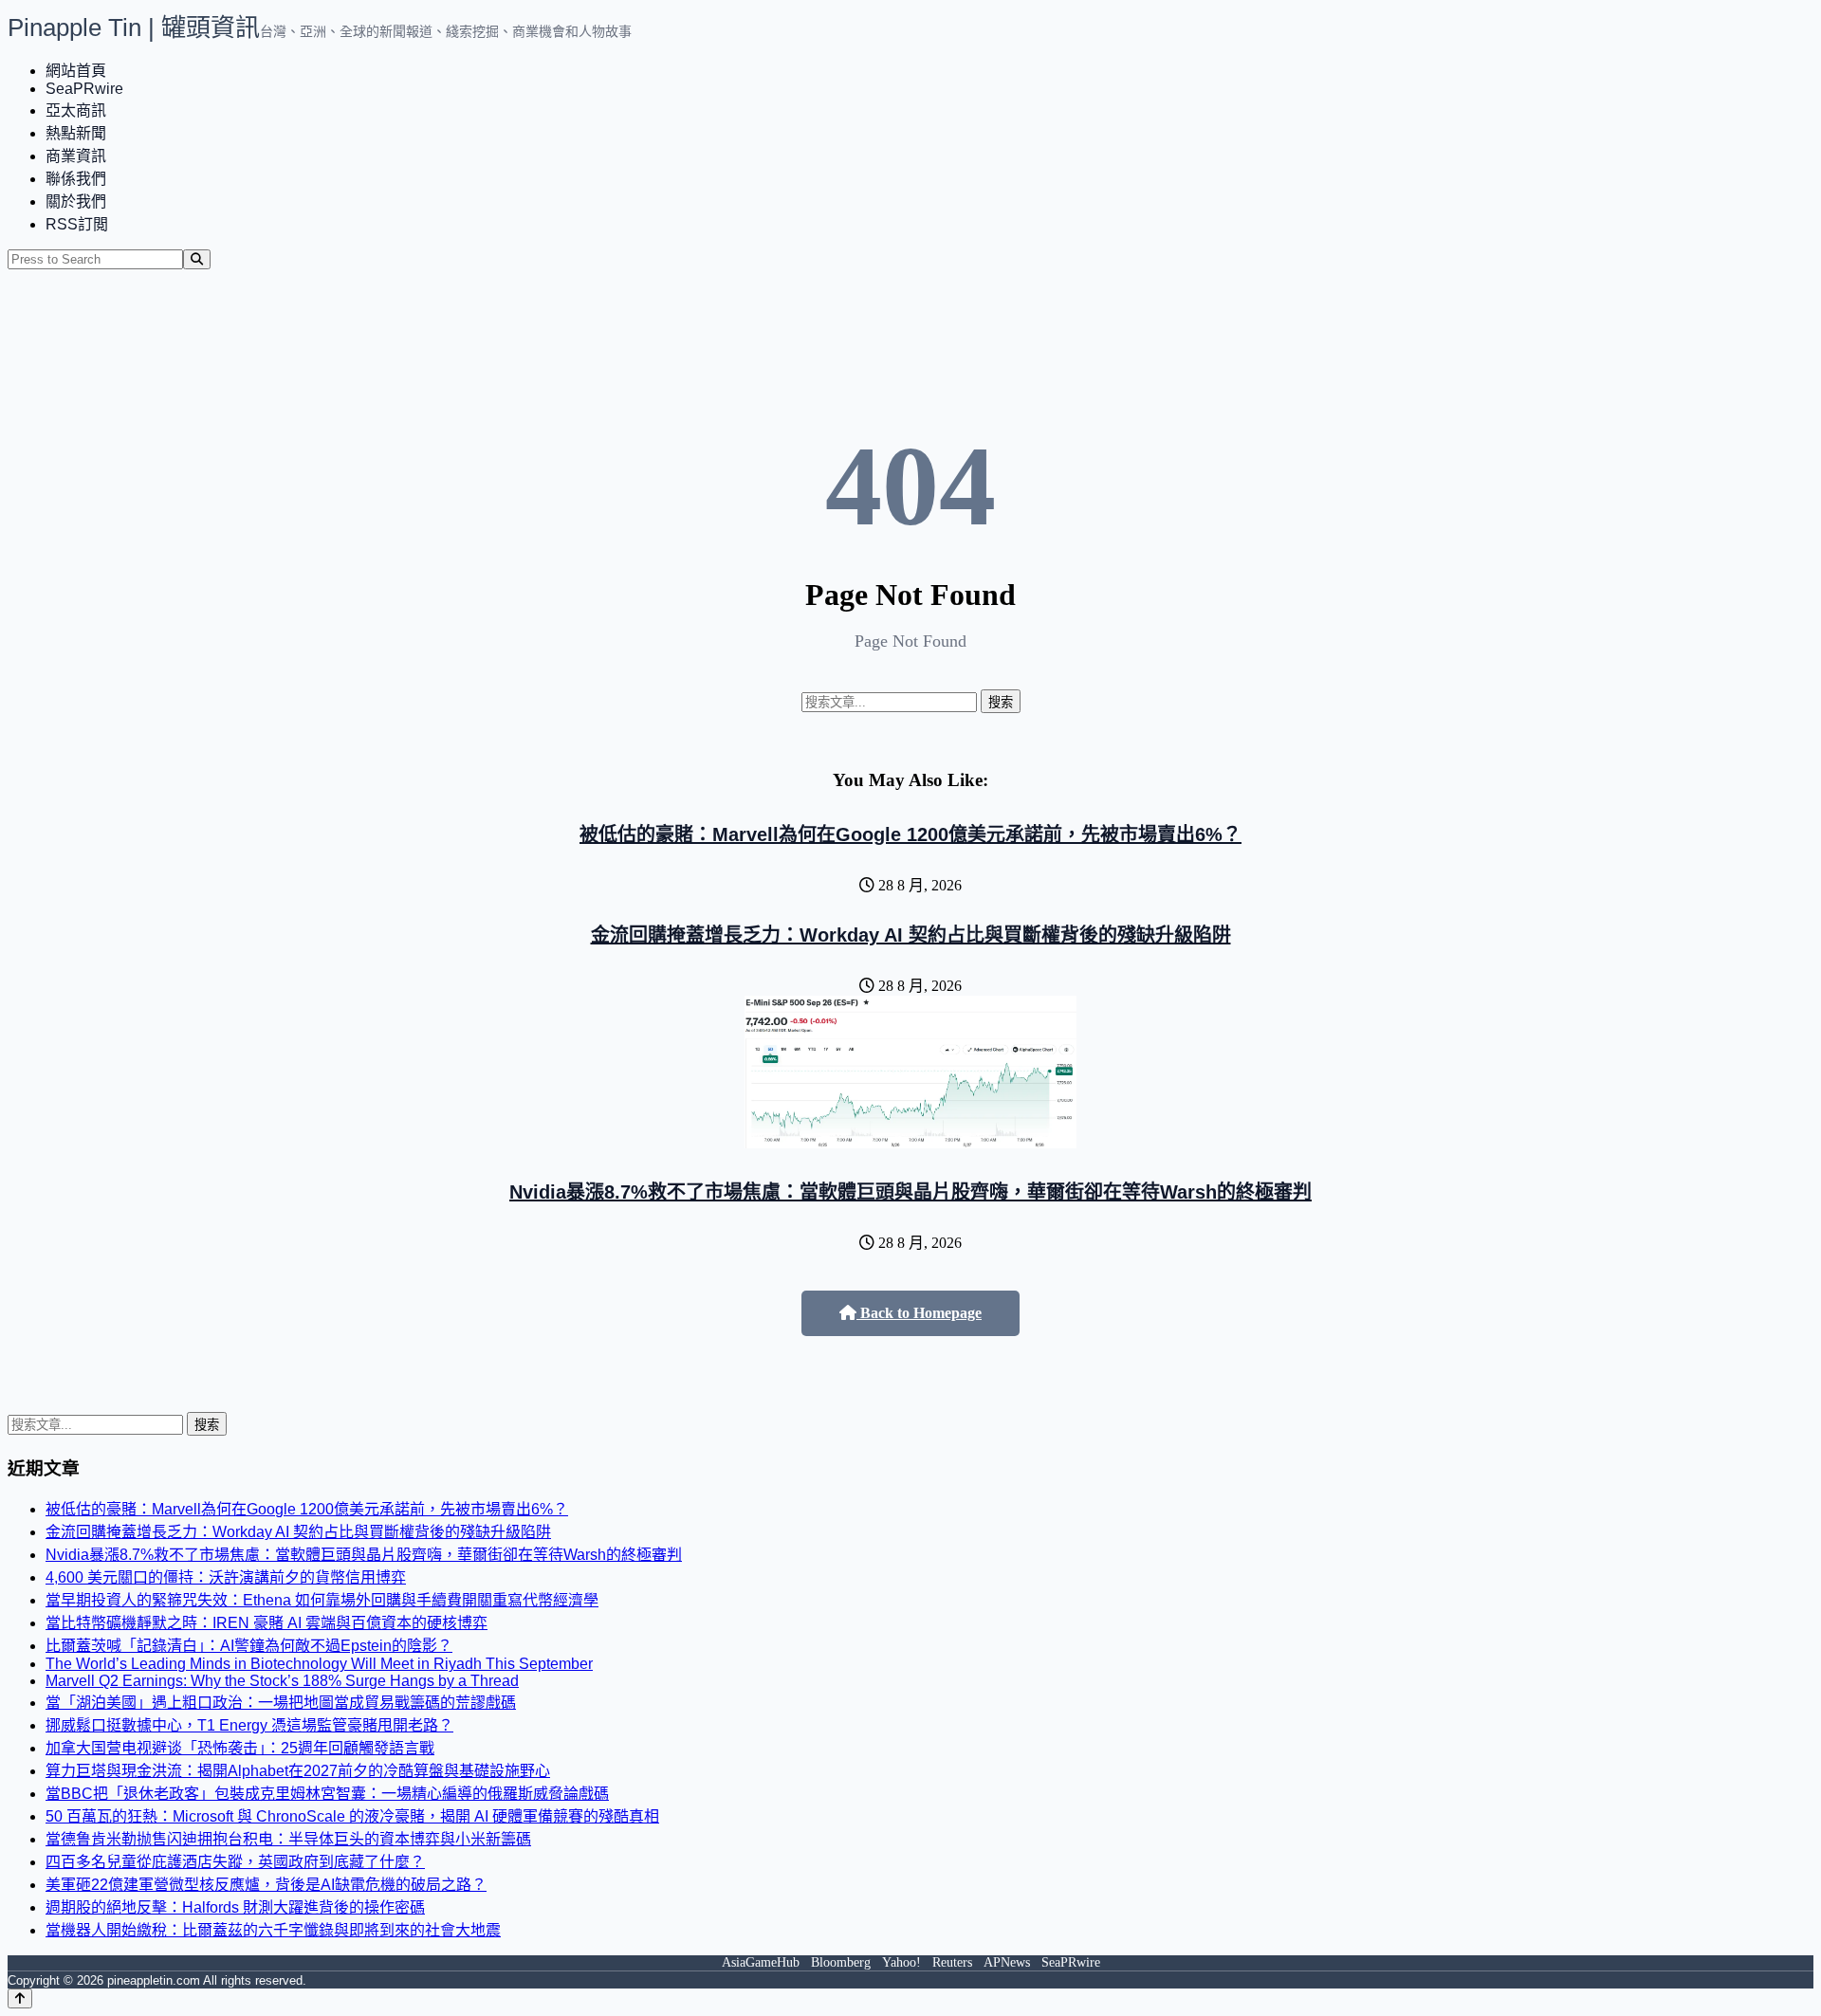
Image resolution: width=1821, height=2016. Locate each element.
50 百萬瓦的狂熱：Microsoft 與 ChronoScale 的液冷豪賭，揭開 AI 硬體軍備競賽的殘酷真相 (352, 1816)
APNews (1007, 1962)
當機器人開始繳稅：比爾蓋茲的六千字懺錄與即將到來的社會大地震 (273, 1930)
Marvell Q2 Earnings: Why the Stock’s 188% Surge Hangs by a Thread (282, 1681)
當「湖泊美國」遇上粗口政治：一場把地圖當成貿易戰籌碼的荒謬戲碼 (281, 1703)
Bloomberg (841, 1962)
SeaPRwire (84, 89)
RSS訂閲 (77, 224)
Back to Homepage (919, 1313)
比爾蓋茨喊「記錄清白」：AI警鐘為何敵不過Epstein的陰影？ (249, 1646)
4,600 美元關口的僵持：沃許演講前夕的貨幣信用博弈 (226, 1577)
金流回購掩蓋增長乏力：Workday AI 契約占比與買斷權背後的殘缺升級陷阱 (911, 935)
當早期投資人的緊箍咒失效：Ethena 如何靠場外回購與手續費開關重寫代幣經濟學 (322, 1600)
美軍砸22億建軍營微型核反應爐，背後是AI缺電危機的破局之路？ (266, 1885)
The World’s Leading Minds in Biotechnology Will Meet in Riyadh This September (319, 1664)
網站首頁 (76, 71)
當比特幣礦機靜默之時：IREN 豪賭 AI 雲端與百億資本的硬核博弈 (267, 1623)
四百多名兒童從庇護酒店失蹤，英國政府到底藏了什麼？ (235, 1862)
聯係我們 (76, 179)
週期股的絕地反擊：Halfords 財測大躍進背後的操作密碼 (235, 1907)
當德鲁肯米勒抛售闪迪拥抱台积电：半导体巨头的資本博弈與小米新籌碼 (288, 1839)
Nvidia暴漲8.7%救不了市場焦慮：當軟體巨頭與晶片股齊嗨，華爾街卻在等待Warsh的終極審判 (910, 1192)
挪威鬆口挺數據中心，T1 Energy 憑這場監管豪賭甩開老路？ (249, 1725)
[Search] (197, 259)
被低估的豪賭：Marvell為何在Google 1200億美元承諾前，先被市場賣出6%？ (910, 834)
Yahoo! (901, 1962)
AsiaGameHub (761, 1962)
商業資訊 (76, 156)
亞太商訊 (76, 110)
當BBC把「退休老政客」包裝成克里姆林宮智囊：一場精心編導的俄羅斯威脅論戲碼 (327, 1794)
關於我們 (76, 202)
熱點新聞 (76, 133)
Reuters (952, 1962)
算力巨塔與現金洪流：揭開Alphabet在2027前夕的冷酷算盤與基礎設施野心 (298, 1771)
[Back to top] (20, 1998)
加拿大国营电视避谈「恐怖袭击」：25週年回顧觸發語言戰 (240, 1748)
